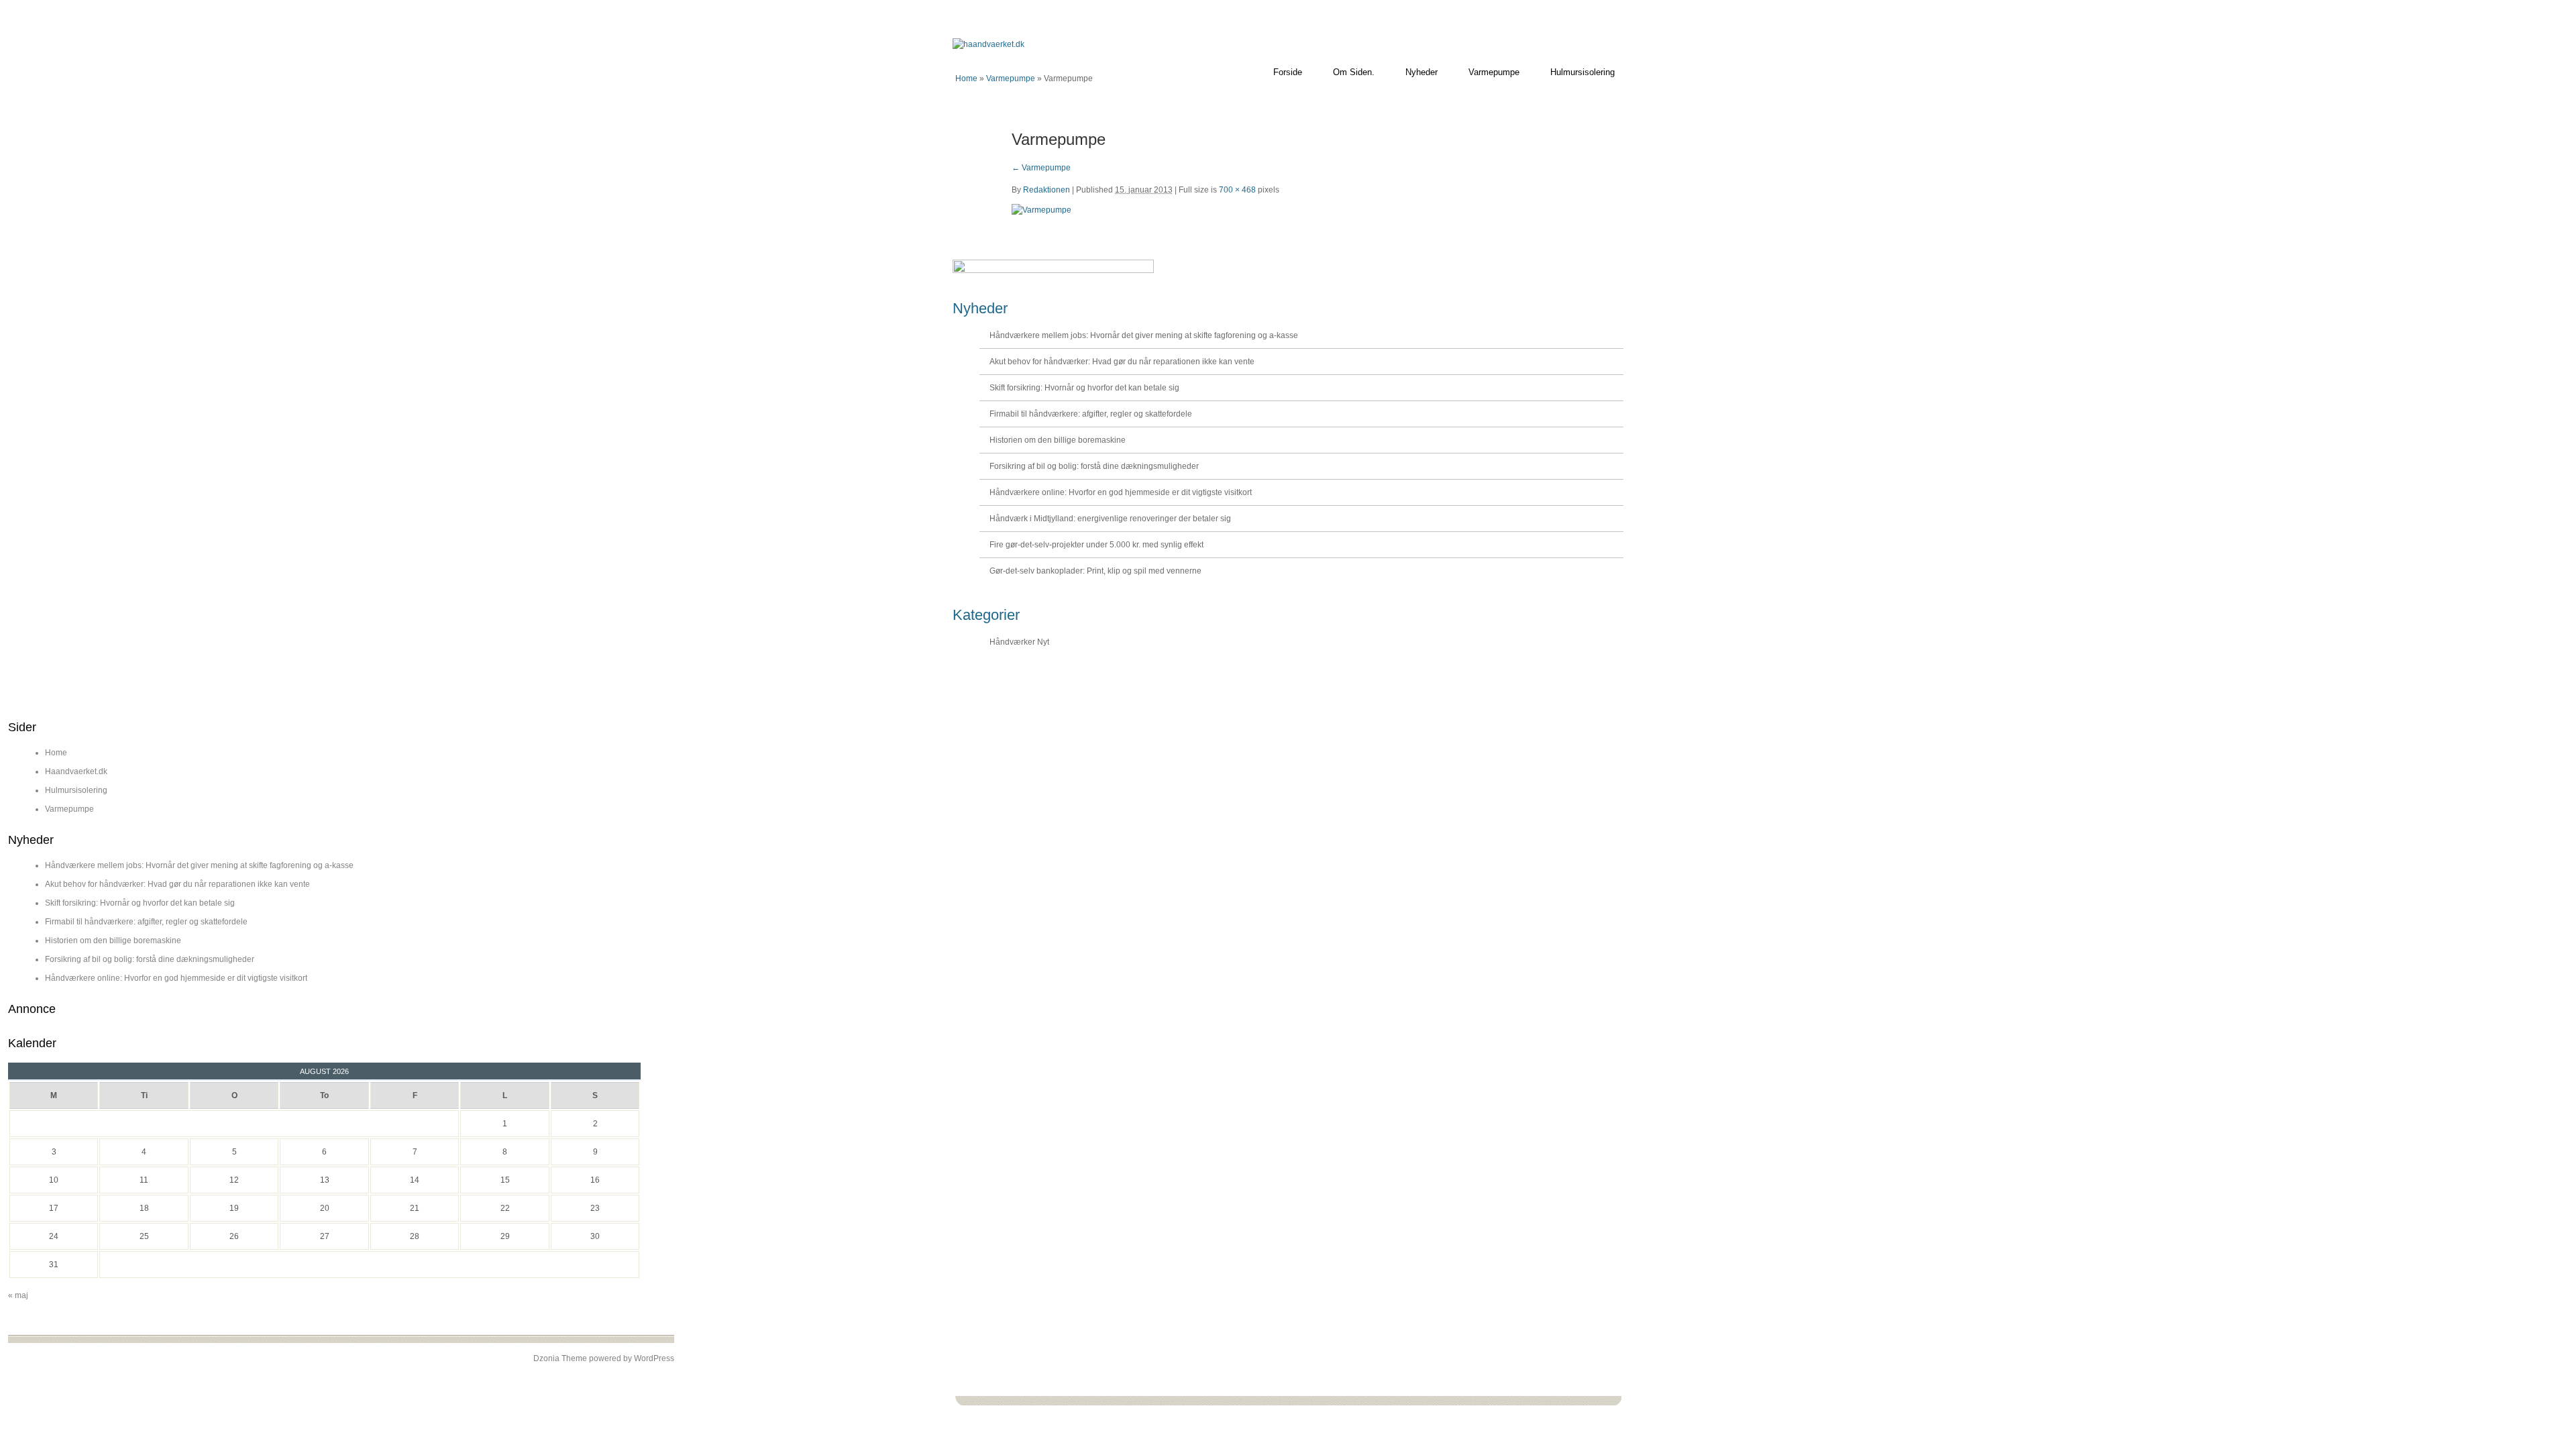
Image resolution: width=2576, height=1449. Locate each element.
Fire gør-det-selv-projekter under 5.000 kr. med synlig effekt (1096, 545)
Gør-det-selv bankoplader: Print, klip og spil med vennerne (1095, 571)
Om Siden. (1354, 72)
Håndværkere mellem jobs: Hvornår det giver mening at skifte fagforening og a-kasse (1144, 335)
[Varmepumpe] (1041, 210)
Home (966, 78)
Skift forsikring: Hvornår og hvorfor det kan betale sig (1084, 388)
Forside (1288, 72)
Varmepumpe (1494, 72)
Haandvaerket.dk (76, 771)
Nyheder (1421, 72)
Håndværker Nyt (1019, 642)
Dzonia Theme (560, 1358)
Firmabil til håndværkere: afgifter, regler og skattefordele (1091, 414)
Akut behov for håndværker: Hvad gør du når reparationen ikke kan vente (1122, 362)
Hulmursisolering (1582, 72)
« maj (18, 1295)
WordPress (654, 1358)
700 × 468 (1237, 190)
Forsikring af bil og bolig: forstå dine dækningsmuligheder (1094, 466)
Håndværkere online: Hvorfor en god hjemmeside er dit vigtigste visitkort (1121, 492)
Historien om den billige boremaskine (1058, 440)
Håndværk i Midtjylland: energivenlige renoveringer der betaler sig (1110, 519)
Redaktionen (1046, 190)
